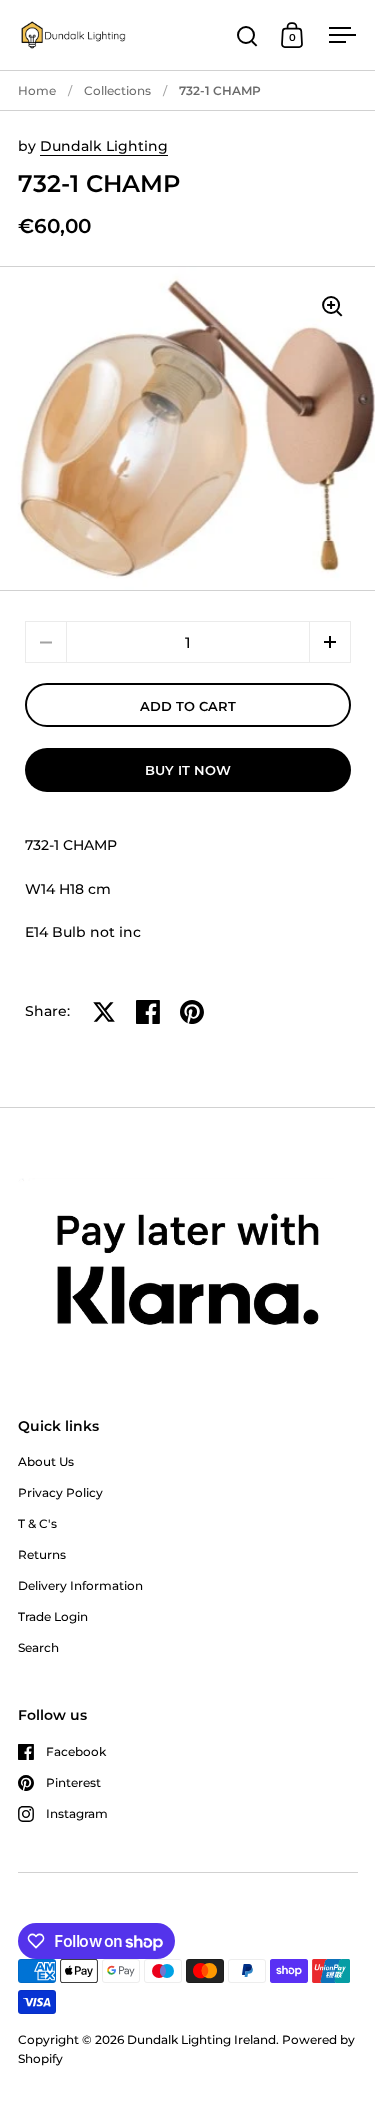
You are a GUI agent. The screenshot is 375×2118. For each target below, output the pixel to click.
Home (37, 90)
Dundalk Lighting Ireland (201, 2039)
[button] (330, 642)
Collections (117, 90)
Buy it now (188, 770)
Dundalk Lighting (104, 146)
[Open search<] (247, 35)
